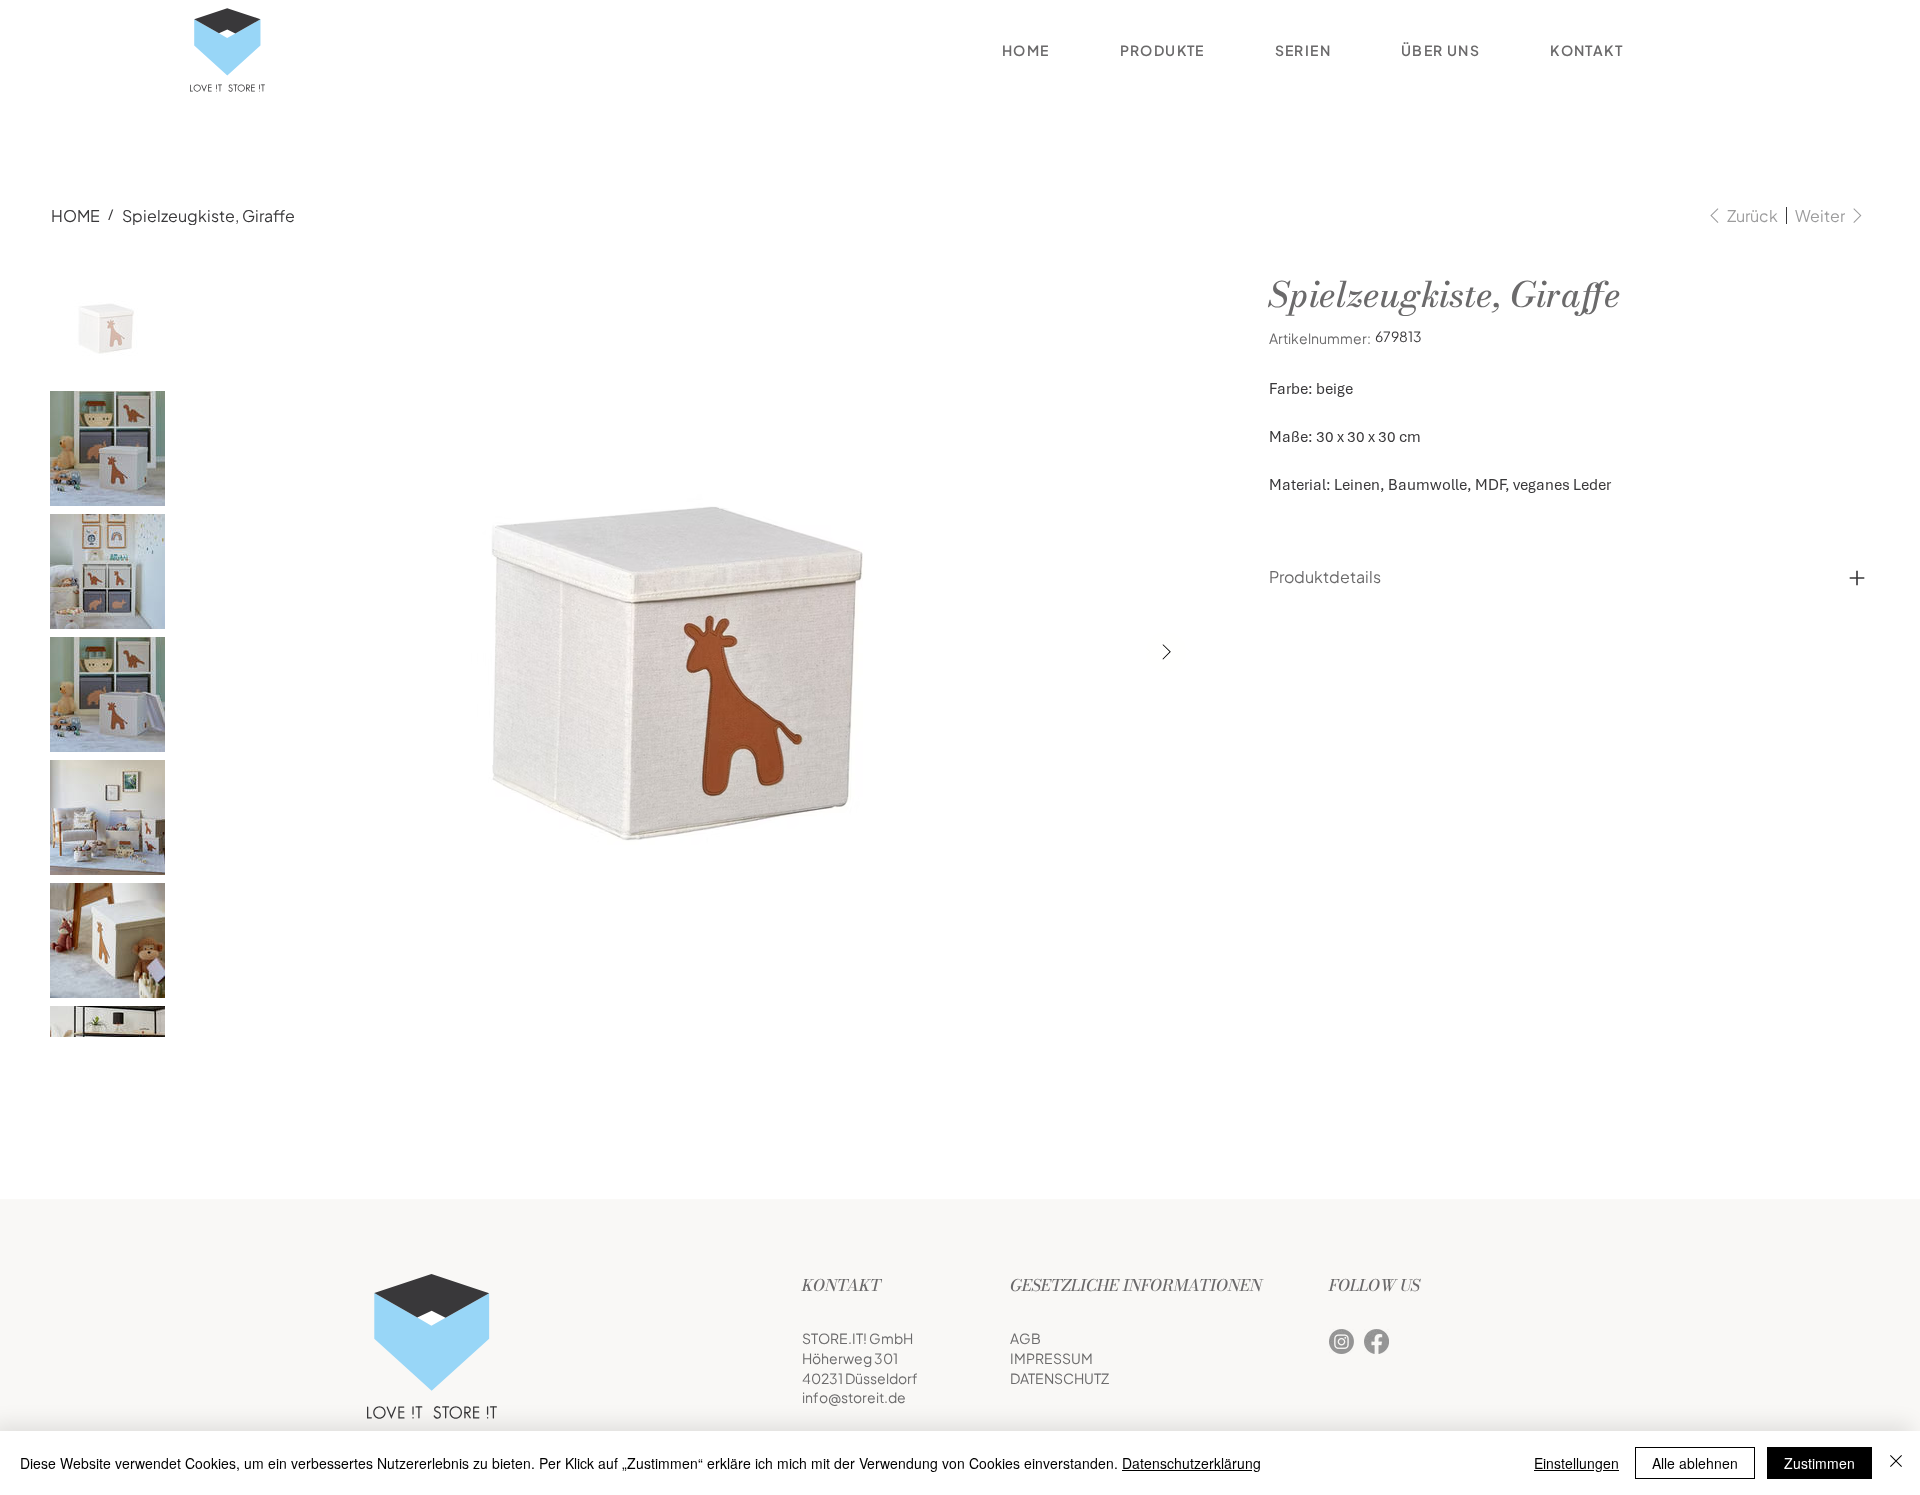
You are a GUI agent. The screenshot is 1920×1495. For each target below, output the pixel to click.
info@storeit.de (854, 1397)
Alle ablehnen (1695, 1463)
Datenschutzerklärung (1191, 1463)
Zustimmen (1819, 1463)
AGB (1025, 1338)
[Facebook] (1376, 1341)
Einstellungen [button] (1576, 1463)
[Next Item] (1166, 652)
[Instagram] (1341, 1341)
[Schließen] (1896, 1463)
